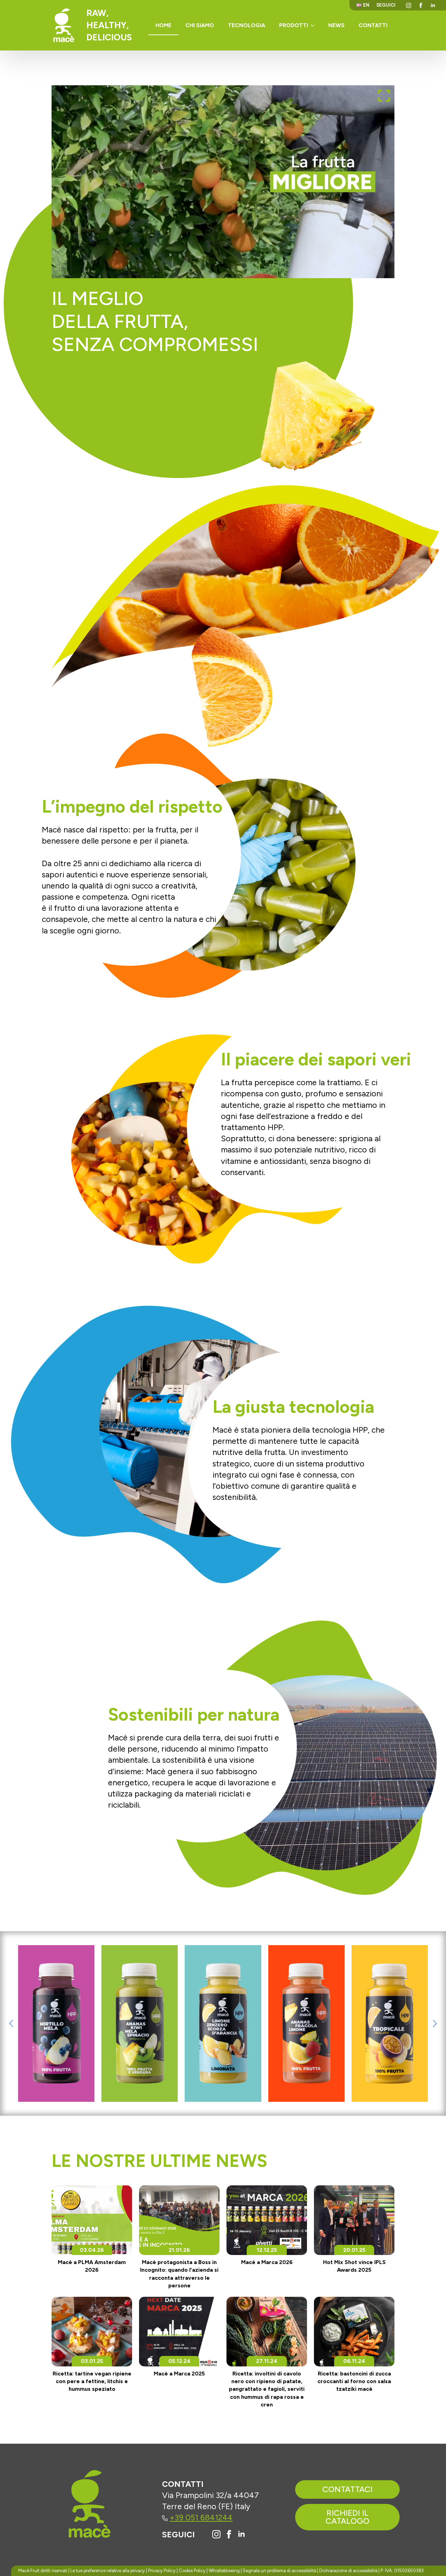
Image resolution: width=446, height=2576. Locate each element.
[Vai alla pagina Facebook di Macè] (229, 2534)
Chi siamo (200, 25)
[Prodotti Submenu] (315, 25)
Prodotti (294, 25)
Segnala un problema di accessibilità (279, 2571)
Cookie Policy (192, 2571)
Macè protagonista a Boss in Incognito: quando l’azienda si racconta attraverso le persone (179, 2274)
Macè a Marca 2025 (179, 2374)
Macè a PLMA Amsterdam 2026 (92, 2266)
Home (163, 25)
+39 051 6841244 (201, 2518)
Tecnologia (247, 25)
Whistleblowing (224, 2571)
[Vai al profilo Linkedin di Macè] (241, 2534)
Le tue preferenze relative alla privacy (108, 2571)
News (336, 25)
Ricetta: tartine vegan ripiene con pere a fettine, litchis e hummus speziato (92, 2381)
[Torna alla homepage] (64, 25)
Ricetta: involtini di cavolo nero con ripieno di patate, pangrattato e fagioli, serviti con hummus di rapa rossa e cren (267, 2389)
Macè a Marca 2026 (267, 2262)
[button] (11, 2023)
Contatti (373, 25)
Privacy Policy (162, 2571)
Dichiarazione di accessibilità (348, 2571)
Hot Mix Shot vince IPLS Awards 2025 (354, 2266)
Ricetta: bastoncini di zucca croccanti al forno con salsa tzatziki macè (354, 2381)
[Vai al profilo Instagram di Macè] (216, 2534)
